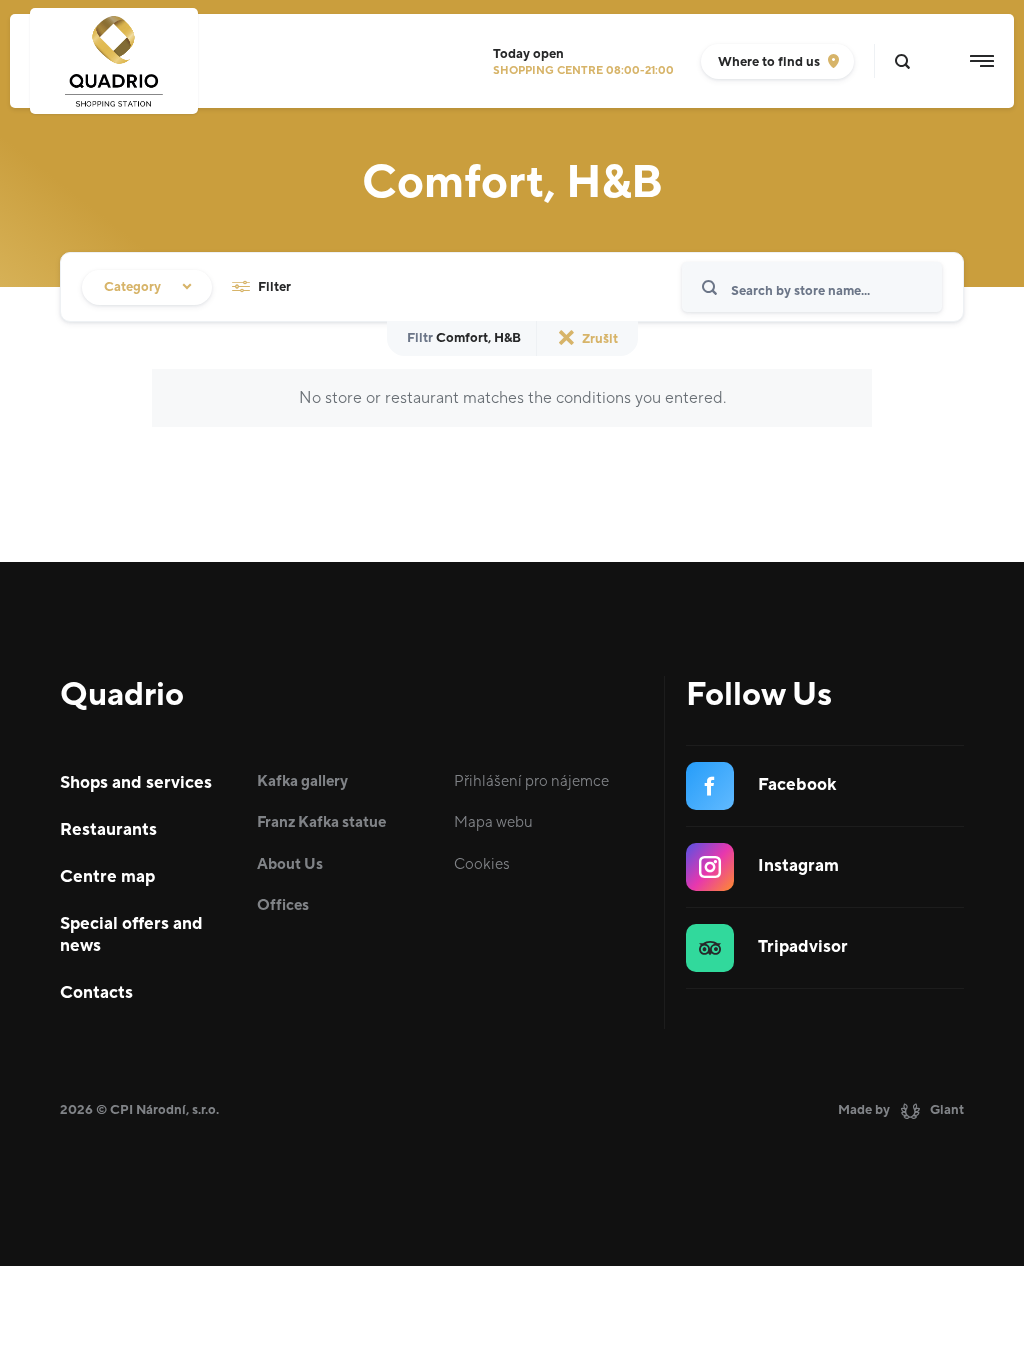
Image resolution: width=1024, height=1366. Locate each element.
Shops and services (136, 783)
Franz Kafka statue (321, 822)
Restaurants (108, 830)
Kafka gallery (302, 781)
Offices (283, 905)
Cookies (482, 864)
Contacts (96, 993)
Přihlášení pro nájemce (531, 781)
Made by (901, 1110)
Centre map (107, 877)
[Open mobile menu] (982, 61)
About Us (290, 864)
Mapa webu (493, 822)
